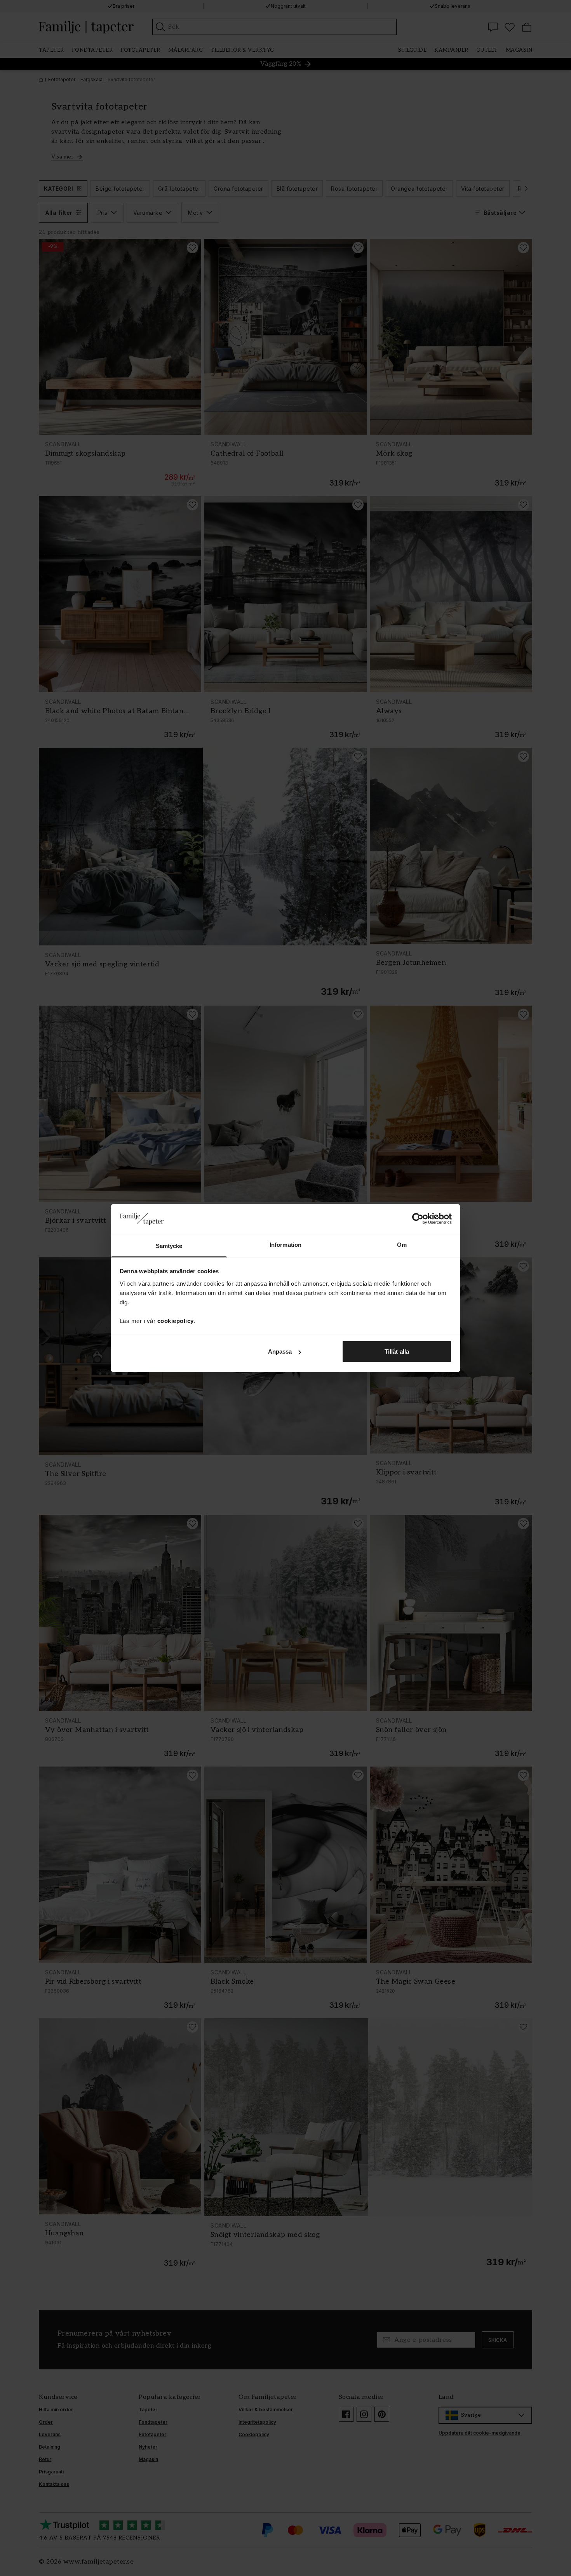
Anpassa (280, 1352)
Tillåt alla (397, 1352)
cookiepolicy (176, 1320)
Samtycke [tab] (169, 1245)
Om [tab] (402, 1244)
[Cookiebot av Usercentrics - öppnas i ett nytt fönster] (418, 1219)
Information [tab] (285, 1244)
